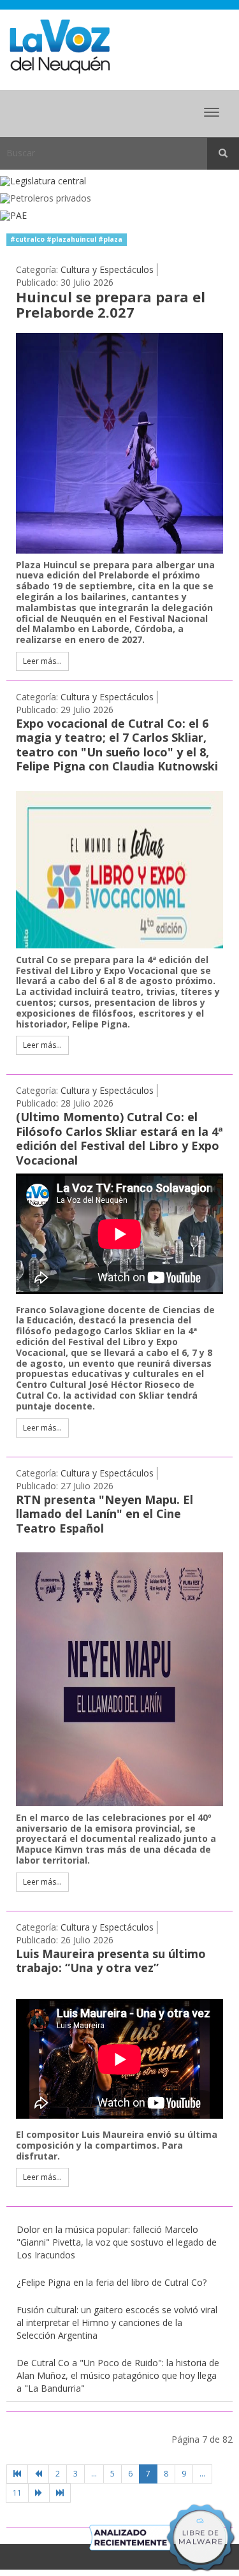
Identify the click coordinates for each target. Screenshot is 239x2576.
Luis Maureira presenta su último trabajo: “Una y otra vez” (111, 1961)
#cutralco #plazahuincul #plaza (66, 239)
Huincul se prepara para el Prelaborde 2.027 (111, 304)
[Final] (60, 2493)
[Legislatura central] (119, 181)
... (94, 2474)
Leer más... (42, 661)
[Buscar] (223, 154)
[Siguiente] (39, 2493)
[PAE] (119, 216)
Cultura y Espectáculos (107, 269)
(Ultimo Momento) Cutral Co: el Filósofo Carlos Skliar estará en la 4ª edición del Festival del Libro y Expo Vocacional (119, 1138)
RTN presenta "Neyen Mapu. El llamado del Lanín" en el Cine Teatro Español (105, 1514)
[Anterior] (38, 2474)
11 (17, 2493)
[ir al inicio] (60, 46)
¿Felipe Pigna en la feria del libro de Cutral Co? (112, 2282)
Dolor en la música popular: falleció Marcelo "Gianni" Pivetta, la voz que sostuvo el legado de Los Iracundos (117, 2242)
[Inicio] (17, 2474)
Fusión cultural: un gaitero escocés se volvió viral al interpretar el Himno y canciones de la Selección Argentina (117, 2322)
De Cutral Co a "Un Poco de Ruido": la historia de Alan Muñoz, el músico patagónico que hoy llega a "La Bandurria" (118, 2375)
